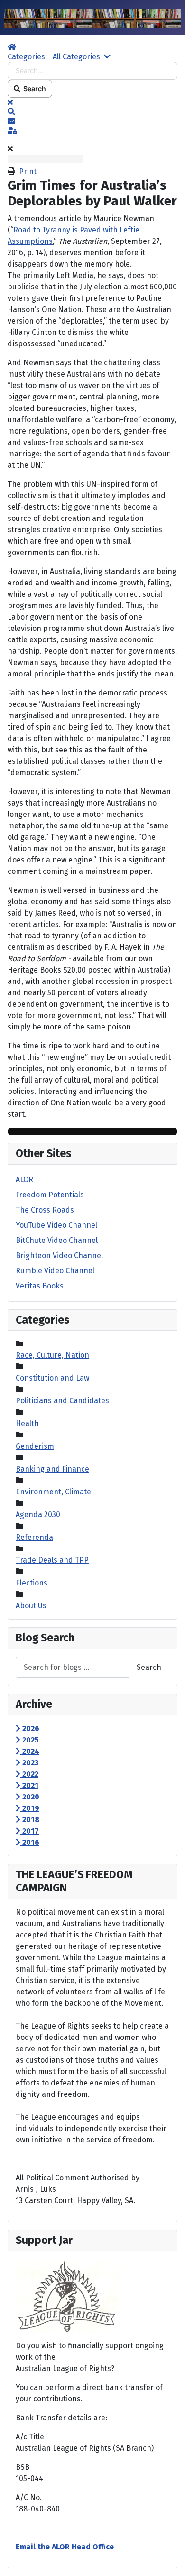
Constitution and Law (52, 1378)
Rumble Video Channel (55, 1271)
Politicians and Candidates (62, 1401)
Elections (32, 1583)
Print (28, 171)
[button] (92, 112)
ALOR (24, 1180)
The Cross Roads (45, 1210)
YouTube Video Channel (56, 1225)
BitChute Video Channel (57, 1240)
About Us (31, 1606)
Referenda (34, 1537)
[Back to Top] (168, 2558)
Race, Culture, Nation (52, 1355)
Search (33, 88)
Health (27, 1423)
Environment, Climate (53, 1492)
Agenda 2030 (38, 1515)
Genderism (35, 1446)
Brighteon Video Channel (59, 1256)
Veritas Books (40, 1286)
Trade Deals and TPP (52, 1560)
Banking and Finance (52, 1469)
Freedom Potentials (50, 1195)
